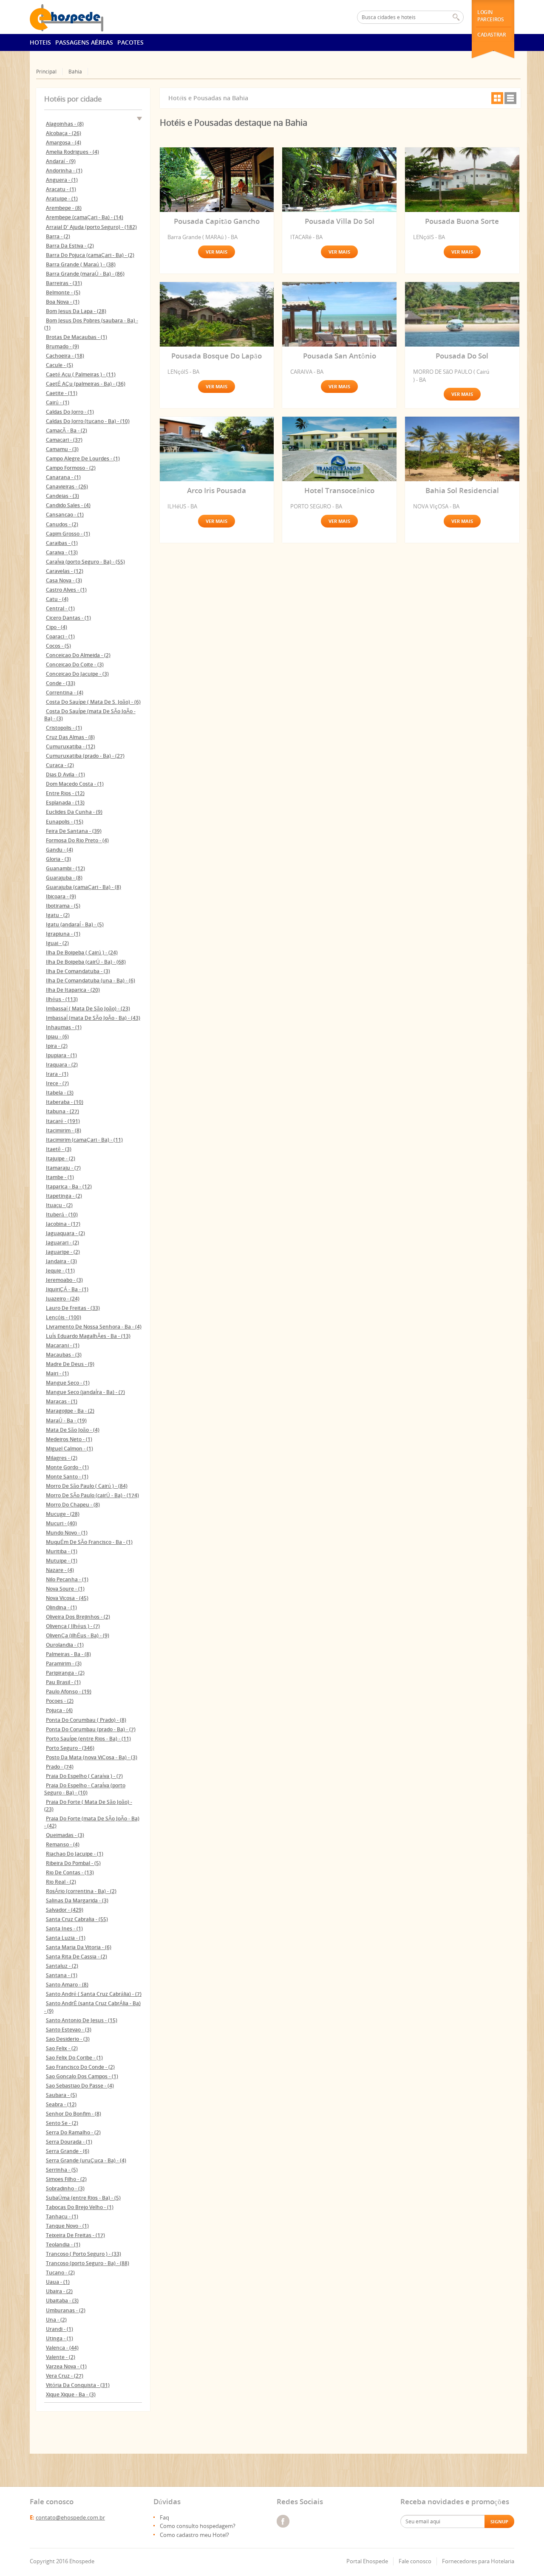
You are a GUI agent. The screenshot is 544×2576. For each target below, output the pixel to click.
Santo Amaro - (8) (67, 1985)
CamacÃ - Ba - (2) (67, 430)
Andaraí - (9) (61, 161)
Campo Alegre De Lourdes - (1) (83, 458)
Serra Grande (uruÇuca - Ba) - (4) (86, 2160)
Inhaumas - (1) (64, 1027)
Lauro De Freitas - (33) (73, 1308)
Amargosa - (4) (64, 142)
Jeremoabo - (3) (64, 1280)
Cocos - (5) (58, 646)
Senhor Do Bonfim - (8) (74, 2114)
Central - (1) (60, 608)
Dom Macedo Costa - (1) (75, 784)
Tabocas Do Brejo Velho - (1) (80, 2207)
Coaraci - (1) (60, 636)
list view (510, 98)
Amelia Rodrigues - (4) (72, 152)
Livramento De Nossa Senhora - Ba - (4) (94, 1327)
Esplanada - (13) (65, 803)
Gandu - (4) (59, 850)
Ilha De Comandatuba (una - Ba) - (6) (91, 980)
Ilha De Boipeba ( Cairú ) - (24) (82, 952)
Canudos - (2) (62, 524)
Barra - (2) (58, 236)
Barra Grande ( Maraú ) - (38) (81, 264)
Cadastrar (492, 35)
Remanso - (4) (63, 1844)
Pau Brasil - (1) (63, 1682)
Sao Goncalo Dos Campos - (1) (82, 2076)
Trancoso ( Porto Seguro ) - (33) (84, 2254)
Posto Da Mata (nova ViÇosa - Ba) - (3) (92, 1757)
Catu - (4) (57, 599)
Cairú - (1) (58, 402)
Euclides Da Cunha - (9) (74, 812)
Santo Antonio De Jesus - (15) (82, 2020)
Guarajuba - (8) (64, 878)
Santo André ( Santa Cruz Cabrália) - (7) (94, 1994)
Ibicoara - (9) (61, 896)
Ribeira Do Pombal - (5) (73, 1863)
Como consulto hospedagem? (198, 2526)
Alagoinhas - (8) (65, 124)
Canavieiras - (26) (67, 487)
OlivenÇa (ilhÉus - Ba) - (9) (78, 1635)
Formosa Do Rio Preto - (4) (77, 840)
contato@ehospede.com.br (70, 2517)
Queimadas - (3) (65, 1835)
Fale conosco (415, 2561)
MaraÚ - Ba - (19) (66, 1421)
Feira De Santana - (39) (74, 831)
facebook (283, 2521)
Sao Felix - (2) (62, 2048)
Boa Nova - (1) (63, 302)
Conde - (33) (61, 683)
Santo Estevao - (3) (69, 2030)
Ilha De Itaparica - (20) (73, 990)
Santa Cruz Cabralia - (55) (77, 1919)
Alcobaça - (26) (64, 133)
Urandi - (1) (59, 2329)
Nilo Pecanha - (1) (67, 1579)
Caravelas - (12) (65, 571)
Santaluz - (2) (62, 1966)
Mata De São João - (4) (73, 1430)
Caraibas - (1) (62, 543)
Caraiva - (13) (62, 552)
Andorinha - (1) (64, 171)
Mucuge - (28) (63, 1514)
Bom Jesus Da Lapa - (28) (76, 311)
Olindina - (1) (61, 1607)
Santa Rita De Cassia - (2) (76, 1957)
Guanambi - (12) (65, 868)
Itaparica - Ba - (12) (69, 1186)
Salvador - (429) (65, 1910)
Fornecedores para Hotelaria (478, 2561)
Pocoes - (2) (60, 1701)
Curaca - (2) (60, 765)
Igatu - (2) (58, 915)
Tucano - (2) (60, 2273)
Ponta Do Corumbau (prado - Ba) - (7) (91, 1729)
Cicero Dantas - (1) (68, 618)
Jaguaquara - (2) (65, 1233)
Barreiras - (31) (64, 283)
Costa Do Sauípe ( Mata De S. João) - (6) (93, 702)
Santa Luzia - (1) (66, 1938)
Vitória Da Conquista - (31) (78, 2385)
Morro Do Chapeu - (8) (73, 1505)
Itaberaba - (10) (65, 1102)
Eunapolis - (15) (65, 822)
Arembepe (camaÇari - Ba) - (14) (85, 217)
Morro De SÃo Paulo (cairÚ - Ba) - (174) (92, 1495)
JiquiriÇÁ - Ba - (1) (67, 1289)
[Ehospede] (77, 17)
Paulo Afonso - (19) (69, 1691)
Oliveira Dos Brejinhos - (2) (78, 1617)
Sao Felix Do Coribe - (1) (74, 2058)
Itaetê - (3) (59, 1149)
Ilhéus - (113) (62, 999)
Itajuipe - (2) (61, 1158)
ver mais (217, 252)
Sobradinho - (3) (65, 2188)
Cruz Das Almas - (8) (70, 737)
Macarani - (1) (63, 1345)
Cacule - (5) (59, 365)
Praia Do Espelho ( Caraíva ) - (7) (84, 1776)
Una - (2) (56, 2320)
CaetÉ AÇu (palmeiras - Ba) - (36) (86, 384)
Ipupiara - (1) (61, 1055)
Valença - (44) (62, 2348)
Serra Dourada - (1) (69, 2142)
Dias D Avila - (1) (65, 774)
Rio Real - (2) (61, 1882)
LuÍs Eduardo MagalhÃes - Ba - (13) (88, 1336)
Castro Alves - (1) (66, 590)
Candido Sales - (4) (68, 505)
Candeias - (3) (62, 496)
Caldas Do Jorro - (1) (70, 412)
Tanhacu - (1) (62, 2216)
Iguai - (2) (57, 943)
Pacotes (130, 42)
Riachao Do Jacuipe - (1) (75, 1854)
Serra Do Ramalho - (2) (73, 2132)
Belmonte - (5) (63, 292)
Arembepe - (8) (64, 208)
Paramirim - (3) (64, 1663)
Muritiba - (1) (62, 1551)
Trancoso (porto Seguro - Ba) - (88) (88, 2263)
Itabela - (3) (60, 1093)
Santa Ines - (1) (64, 1928)
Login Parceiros (490, 16)
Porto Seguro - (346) (70, 1748)
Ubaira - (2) (59, 2291)
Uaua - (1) (58, 2282)
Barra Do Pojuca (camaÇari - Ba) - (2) (90, 255)
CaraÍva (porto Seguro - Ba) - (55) (85, 562)
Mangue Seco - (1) (68, 1383)
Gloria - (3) (58, 859)
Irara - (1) (57, 1074)
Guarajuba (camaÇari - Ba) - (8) (84, 887)
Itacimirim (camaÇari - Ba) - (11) (84, 1140)
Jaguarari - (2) (62, 1243)
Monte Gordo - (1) (67, 1467)
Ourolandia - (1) (65, 1645)
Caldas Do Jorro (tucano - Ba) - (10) (88, 421)
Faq (164, 2517)
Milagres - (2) (62, 1458)
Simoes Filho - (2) (66, 2179)
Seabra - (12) (61, 2104)
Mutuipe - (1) (62, 1561)
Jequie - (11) (60, 1271)
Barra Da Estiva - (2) (70, 246)
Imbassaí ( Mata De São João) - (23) (88, 1009)
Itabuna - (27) (62, 1111)
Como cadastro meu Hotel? (194, 2535)
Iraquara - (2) (62, 1065)
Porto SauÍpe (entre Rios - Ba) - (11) (88, 1739)
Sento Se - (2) (62, 2123)
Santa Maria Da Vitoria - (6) (79, 1947)
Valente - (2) (61, 2357)
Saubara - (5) (61, 2095)
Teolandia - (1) (63, 2244)
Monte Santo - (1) (67, 1477)
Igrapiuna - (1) (63, 934)
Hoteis (40, 42)
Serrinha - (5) (62, 2170)
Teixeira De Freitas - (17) (75, 2235)
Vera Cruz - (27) (65, 2376)
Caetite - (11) (62, 393)
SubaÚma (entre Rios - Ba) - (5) (83, 2198)
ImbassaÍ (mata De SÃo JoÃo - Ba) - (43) (93, 1018)
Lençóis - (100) (64, 1317)
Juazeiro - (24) (63, 1299)
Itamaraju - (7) (63, 1168)
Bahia (75, 72)
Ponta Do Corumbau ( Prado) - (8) (86, 1720)
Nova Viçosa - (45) (67, 1598)
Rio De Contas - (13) (70, 1872)
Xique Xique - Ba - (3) (71, 2394)
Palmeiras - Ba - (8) (68, 1654)
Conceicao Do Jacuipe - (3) (77, 674)
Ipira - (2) (57, 1046)
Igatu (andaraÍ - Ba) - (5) (75, 924)
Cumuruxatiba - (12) (71, 746)
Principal (46, 72)
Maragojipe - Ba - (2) (70, 1411)
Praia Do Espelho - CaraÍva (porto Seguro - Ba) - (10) (85, 1789)
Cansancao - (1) (65, 515)
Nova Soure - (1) (65, 1589)
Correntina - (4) (65, 693)
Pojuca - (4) (59, 1710)
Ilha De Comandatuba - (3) (78, 971)
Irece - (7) (57, 1083)
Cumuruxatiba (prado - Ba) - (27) (85, 756)
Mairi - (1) (57, 1373)
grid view (497, 98)
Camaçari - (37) (64, 440)
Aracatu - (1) (61, 189)
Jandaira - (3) (61, 1261)
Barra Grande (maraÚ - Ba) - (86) (85, 274)
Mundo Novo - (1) (67, 1533)
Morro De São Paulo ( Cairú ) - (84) (87, 1486)
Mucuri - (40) (61, 1523)
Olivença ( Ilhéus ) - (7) (73, 1626)
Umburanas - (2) (66, 2310)
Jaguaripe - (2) (63, 1252)
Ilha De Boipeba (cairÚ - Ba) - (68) (86, 962)
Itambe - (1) (60, 1177)
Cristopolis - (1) (64, 728)
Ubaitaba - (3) (62, 2301)
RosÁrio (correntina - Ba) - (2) (81, 1891)
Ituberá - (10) (62, 1215)
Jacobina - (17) (63, 1224)
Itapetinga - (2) (64, 1196)
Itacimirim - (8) (64, 1130)
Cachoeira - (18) (65, 356)
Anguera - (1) (62, 180)
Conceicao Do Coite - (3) (75, 664)
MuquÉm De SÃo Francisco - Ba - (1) (89, 1542)
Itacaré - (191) (63, 1121)
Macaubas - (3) (64, 1355)
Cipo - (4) (57, 627)
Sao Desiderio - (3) (68, 2039)
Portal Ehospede (367, 2561)
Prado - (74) (60, 1767)
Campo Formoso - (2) (71, 468)
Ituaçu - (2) (59, 1205)
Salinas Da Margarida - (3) (77, 1900)
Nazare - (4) (60, 1570)
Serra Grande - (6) (68, 2151)
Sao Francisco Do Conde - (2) (80, 2067)
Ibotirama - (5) (63, 906)
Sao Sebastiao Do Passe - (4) (80, 2086)
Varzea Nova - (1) (66, 2366)
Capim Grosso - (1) (68, 534)
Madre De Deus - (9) (70, 1364)
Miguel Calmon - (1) (69, 1449)
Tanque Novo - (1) (67, 2226)
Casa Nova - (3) (64, 580)
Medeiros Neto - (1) (69, 1439)
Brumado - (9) (62, 346)
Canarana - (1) (63, 477)
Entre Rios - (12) (65, 793)
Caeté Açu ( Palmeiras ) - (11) (81, 374)
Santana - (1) (62, 1975)
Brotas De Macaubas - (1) (76, 337)
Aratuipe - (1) (62, 199)
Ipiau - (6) (57, 1037)
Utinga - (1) (59, 2338)
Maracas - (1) (62, 1401)
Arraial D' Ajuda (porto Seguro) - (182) (91, 227)
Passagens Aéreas (84, 42)
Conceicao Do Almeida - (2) (78, 655)
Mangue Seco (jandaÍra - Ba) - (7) (85, 1392)
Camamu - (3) (62, 449)
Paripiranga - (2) (65, 1673)
